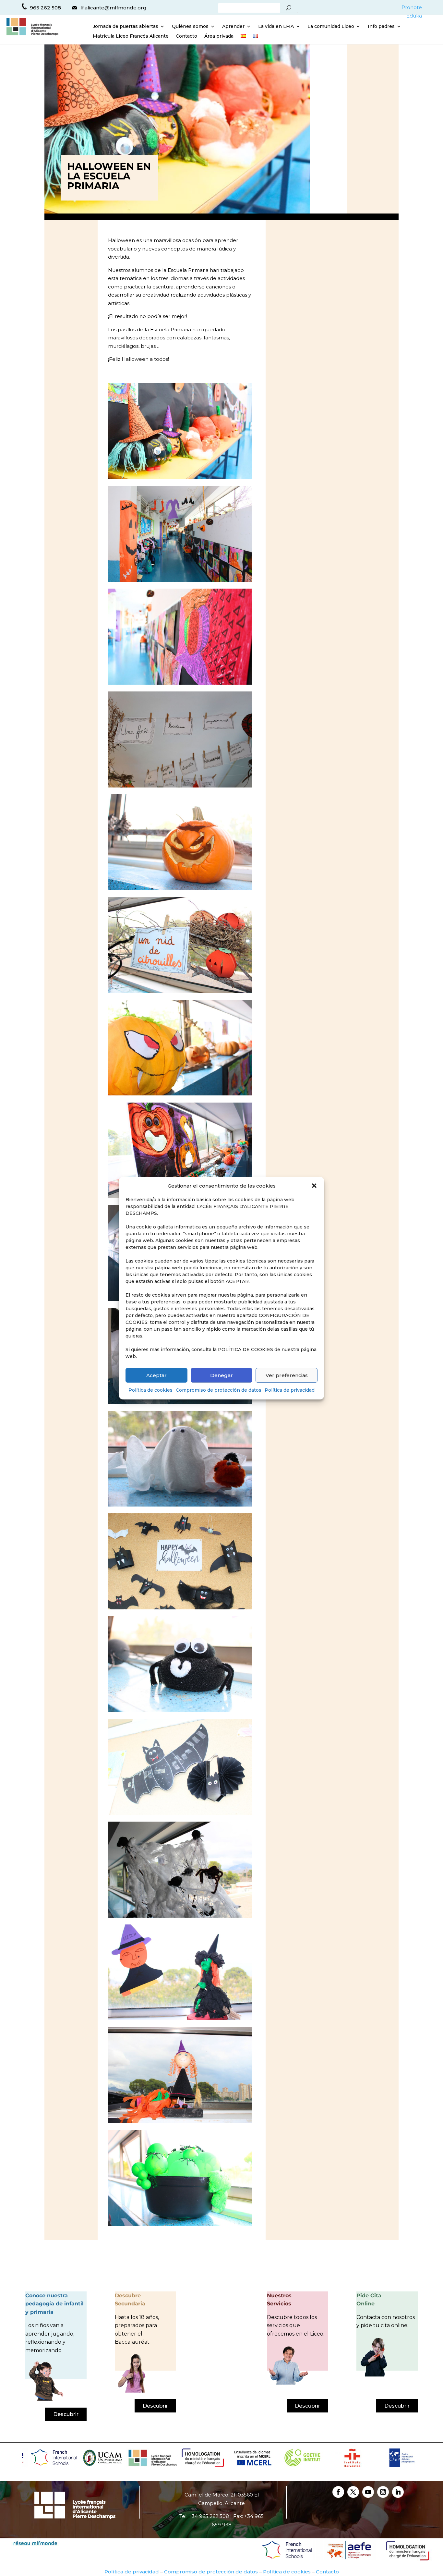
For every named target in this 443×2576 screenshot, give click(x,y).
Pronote (412, 7)
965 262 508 (45, 8)
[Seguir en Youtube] (368, 2492)
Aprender (233, 27)
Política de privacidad (290, 1390)
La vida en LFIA (276, 27)
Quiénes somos (190, 27)
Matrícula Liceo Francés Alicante (131, 36)
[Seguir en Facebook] (338, 2492)
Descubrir (66, 2414)
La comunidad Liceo (331, 27)
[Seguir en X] (353, 2492)
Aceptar (156, 1375)
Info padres (381, 27)
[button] (314, 1186)
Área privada (219, 36)
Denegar (221, 1375)
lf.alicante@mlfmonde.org (114, 8)
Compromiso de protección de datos (219, 1390)
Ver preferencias (287, 1375)
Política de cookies (150, 1390)
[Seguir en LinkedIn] (398, 2492)
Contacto (186, 36)
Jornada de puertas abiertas (126, 27)
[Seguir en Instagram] (383, 2492)
